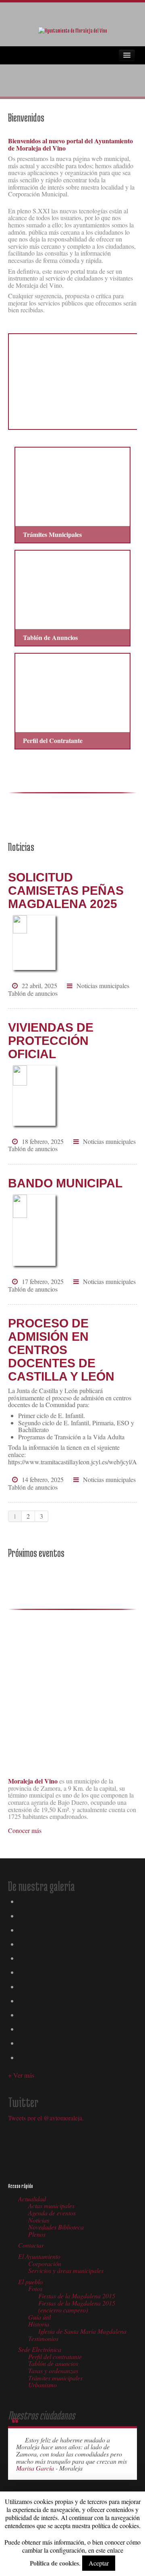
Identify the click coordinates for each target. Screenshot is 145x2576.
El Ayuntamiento (39, 2256)
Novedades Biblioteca (56, 2227)
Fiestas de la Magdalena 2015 (77, 2296)
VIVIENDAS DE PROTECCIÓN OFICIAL (51, 1041)
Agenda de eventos (52, 2213)
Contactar (31, 2245)
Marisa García (36, 2468)
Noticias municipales (103, 986)
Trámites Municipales (52, 534)
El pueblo (30, 2282)
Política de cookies (54, 2563)
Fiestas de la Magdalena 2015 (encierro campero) (77, 2307)
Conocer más (25, 1830)
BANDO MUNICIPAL (65, 1183)
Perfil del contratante (55, 2356)
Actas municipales (51, 2205)
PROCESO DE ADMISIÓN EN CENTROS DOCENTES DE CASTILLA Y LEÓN (61, 1350)
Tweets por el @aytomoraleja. (46, 2118)
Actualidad (32, 2199)
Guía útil (39, 2317)
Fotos (35, 2288)
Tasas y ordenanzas (53, 2371)
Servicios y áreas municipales (66, 2270)
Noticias (39, 2220)
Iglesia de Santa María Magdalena (82, 2331)
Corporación (45, 2263)
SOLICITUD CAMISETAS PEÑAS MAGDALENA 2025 (66, 891)
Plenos (37, 2234)
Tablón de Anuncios (50, 637)
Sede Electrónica (40, 2349)
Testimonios (43, 2338)
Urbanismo (42, 2385)
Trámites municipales (55, 2378)
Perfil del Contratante (53, 740)
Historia (39, 2324)
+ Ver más (21, 2075)
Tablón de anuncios (33, 993)
